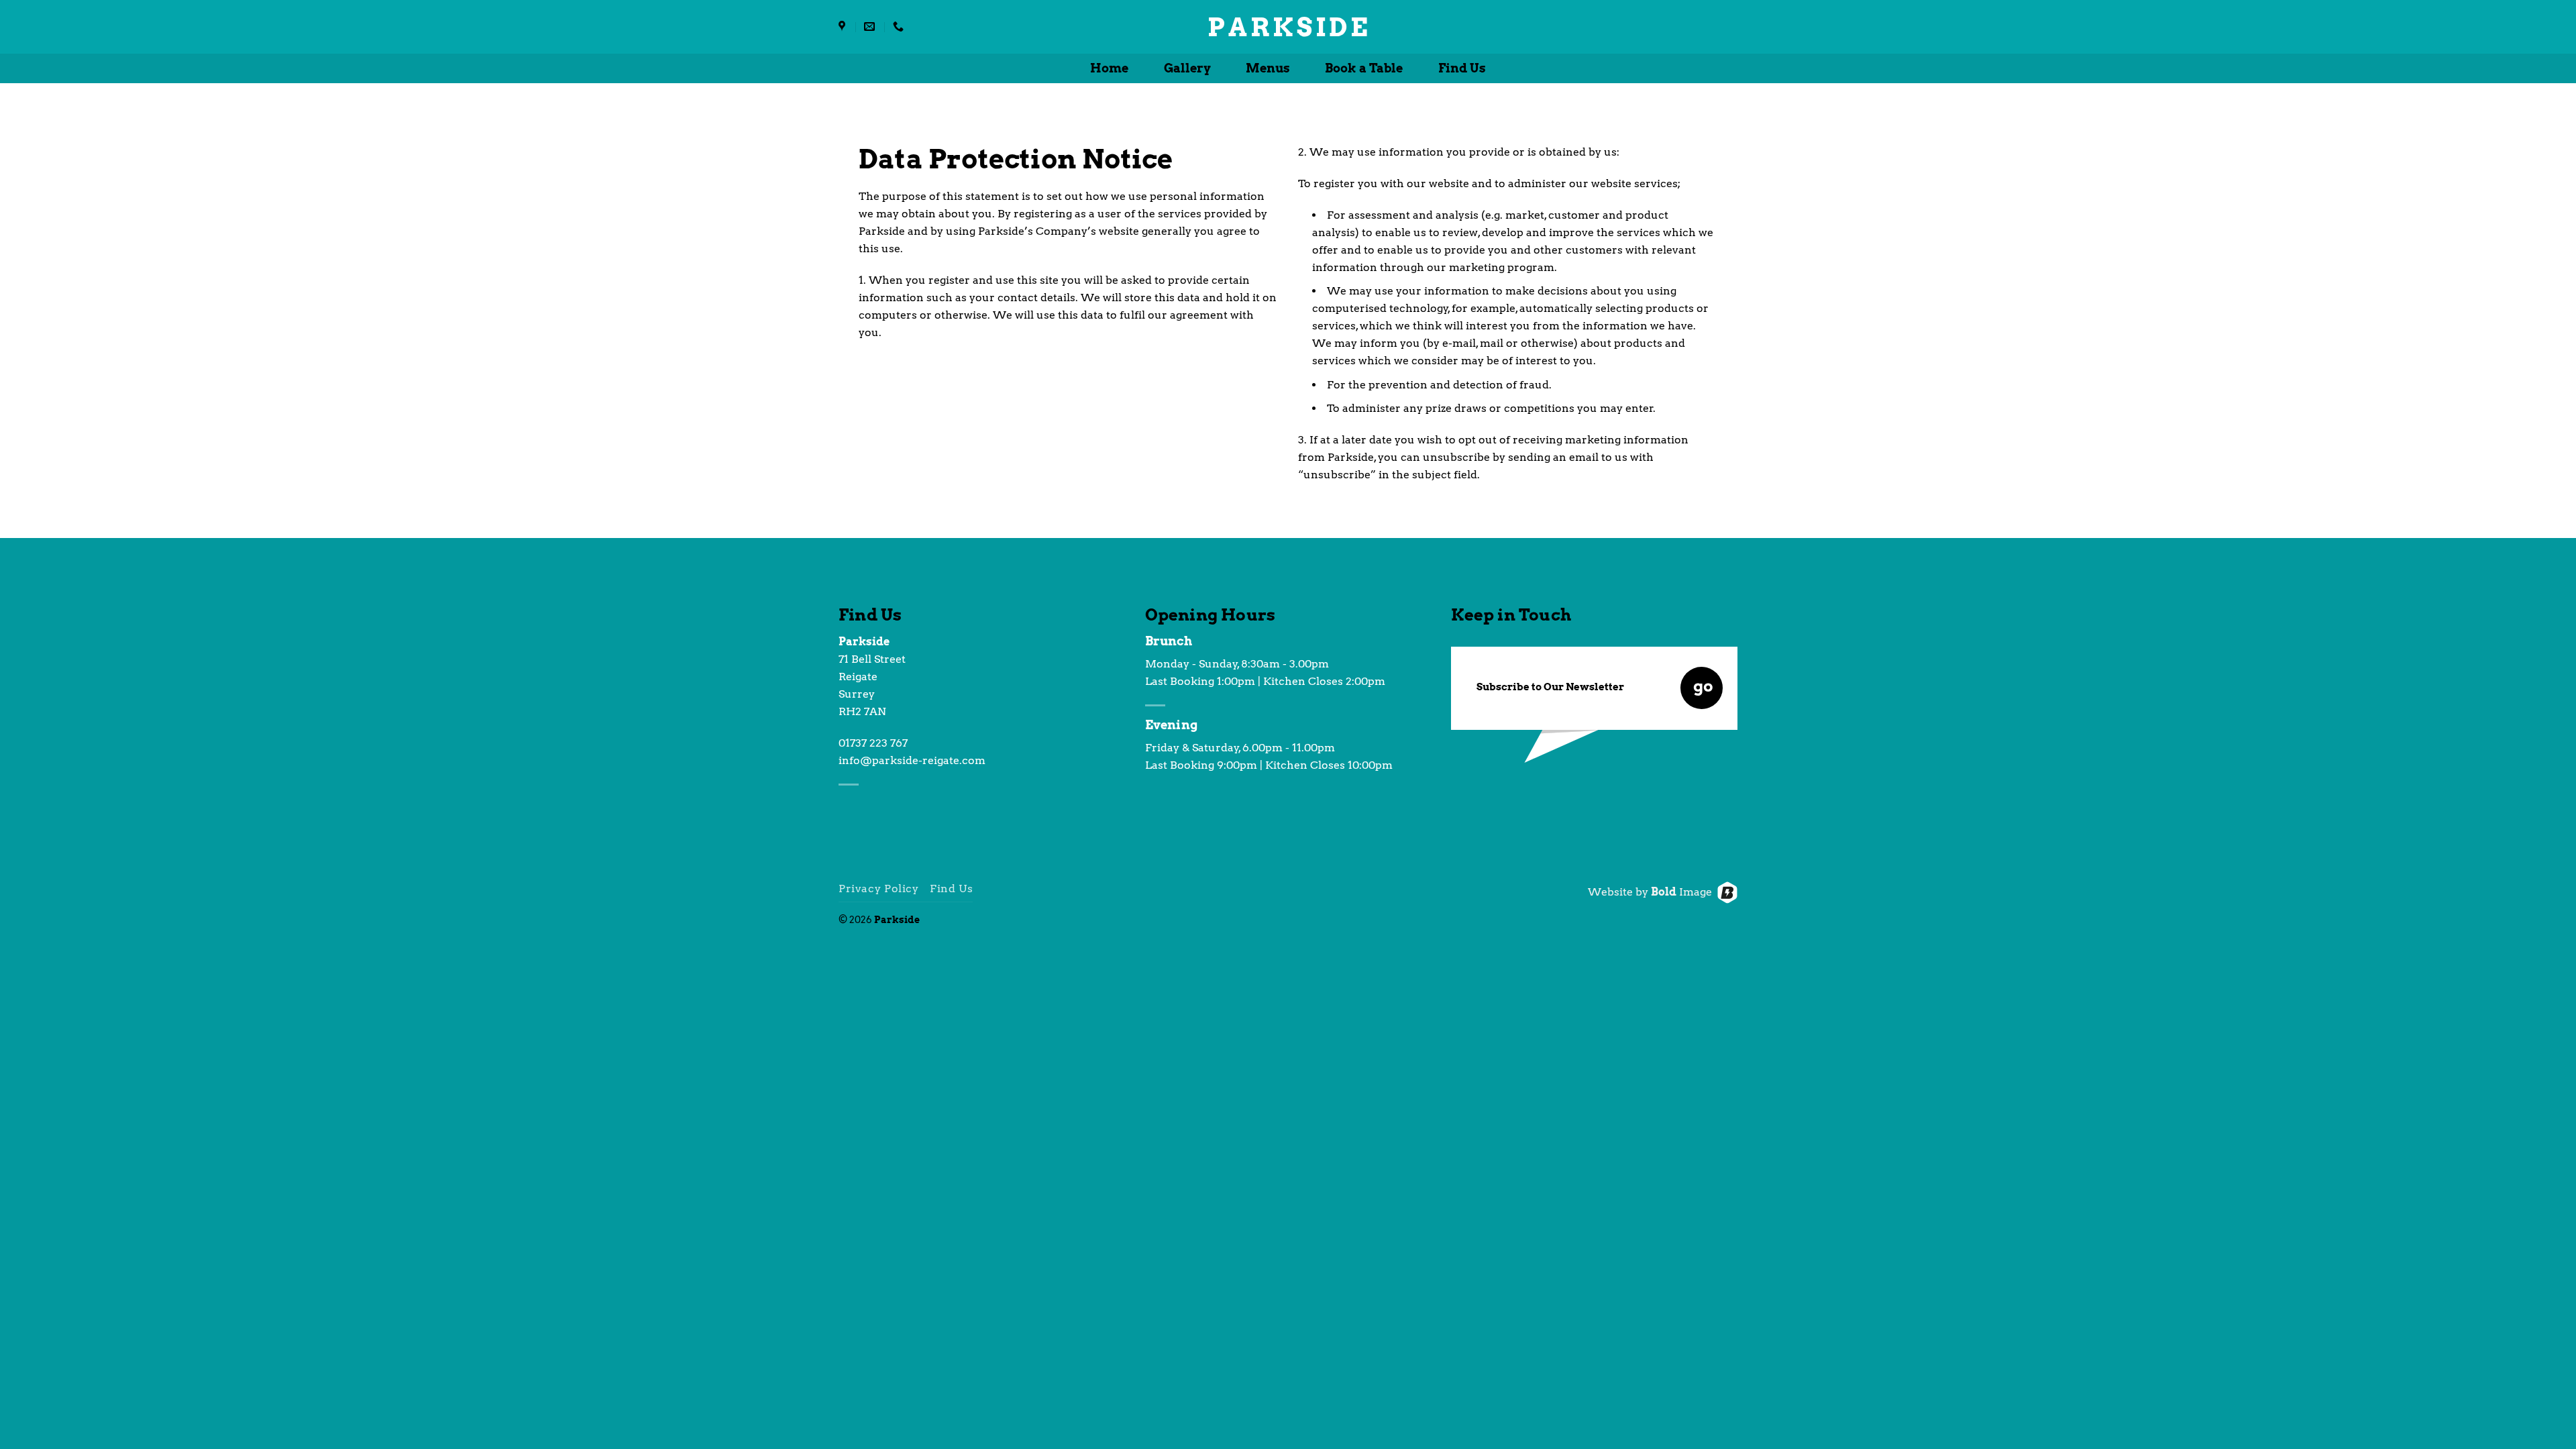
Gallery (1187, 68)
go (1703, 686)
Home (1109, 68)
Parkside (1288, 27)
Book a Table (1364, 68)
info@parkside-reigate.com (912, 760)
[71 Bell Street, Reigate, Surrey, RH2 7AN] (844, 26)
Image (1681, 892)
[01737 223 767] (900, 26)
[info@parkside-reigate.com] (871, 26)
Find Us (1462, 68)
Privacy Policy (879, 889)
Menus (1268, 68)
